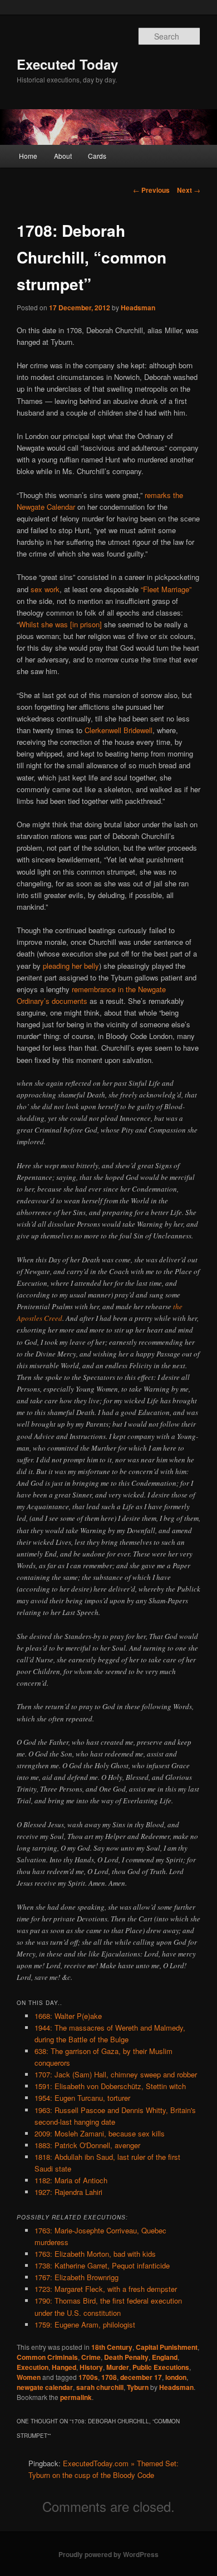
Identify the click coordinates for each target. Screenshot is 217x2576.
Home (28, 156)
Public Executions (161, 2367)
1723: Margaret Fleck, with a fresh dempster (106, 2289)
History (91, 2367)
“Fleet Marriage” (166, 589)
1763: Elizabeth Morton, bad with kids (95, 2254)
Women (29, 2377)
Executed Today (67, 64)
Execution (33, 2367)
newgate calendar (45, 2387)
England (165, 2357)
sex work (45, 589)
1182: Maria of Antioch (71, 2180)
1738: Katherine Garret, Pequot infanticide (102, 2265)
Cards (97, 156)
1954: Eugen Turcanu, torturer (82, 2098)
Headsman (138, 308)
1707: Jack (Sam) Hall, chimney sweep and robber (116, 2074)
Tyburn (138, 2387)
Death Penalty (126, 2357)
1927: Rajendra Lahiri (68, 2192)
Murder (118, 2367)
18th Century (112, 2347)
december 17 (141, 2377)
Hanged (64, 2367)
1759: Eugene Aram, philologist (85, 2324)
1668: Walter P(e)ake (68, 2016)
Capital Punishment (167, 2347)
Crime (91, 2357)
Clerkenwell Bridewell (119, 730)
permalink (76, 2397)
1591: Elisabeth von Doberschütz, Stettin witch (110, 2086)
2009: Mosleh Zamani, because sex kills (100, 2133)
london (176, 2377)
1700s (88, 2377)
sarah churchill (100, 2387)
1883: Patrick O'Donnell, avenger (87, 2145)
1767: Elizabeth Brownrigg (77, 2277)
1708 (109, 2377)
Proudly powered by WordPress (108, 2554)
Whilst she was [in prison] (60, 624)
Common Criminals (47, 2357)
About (63, 156)
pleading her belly (71, 966)
